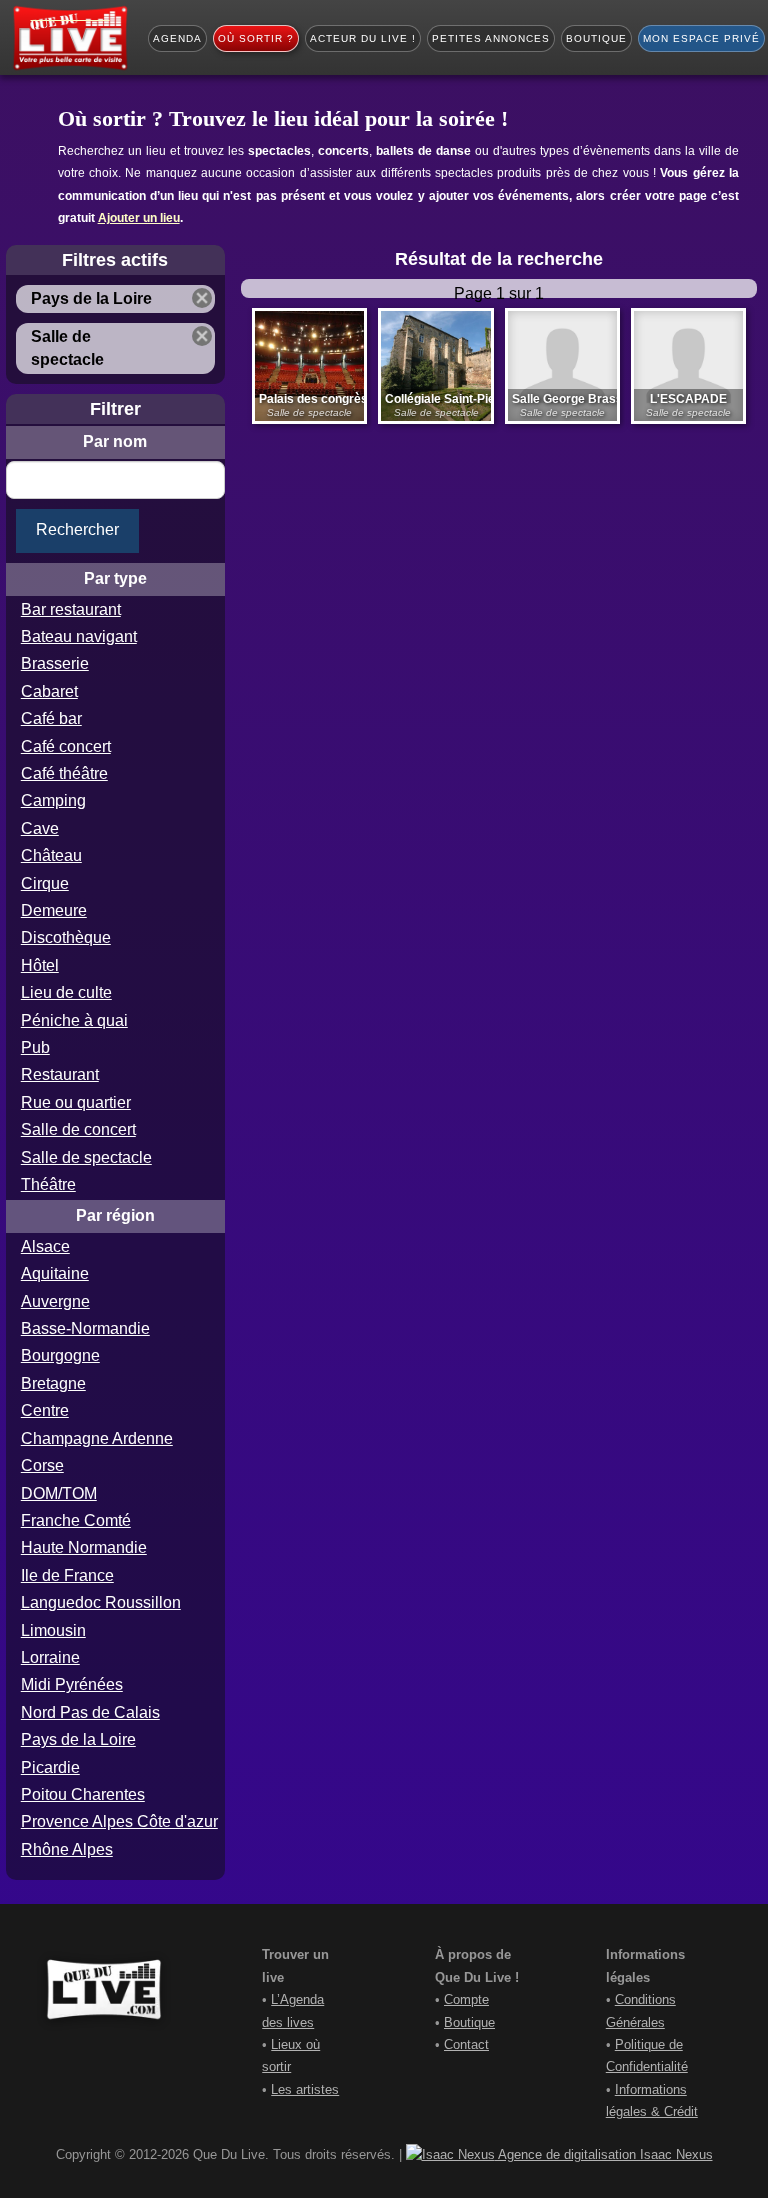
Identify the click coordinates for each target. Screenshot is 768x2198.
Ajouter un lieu (139, 218)
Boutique (469, 2022)
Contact (466, 2044)
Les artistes (305, 2089)
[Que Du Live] (70, 38)
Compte (466, 1999)
